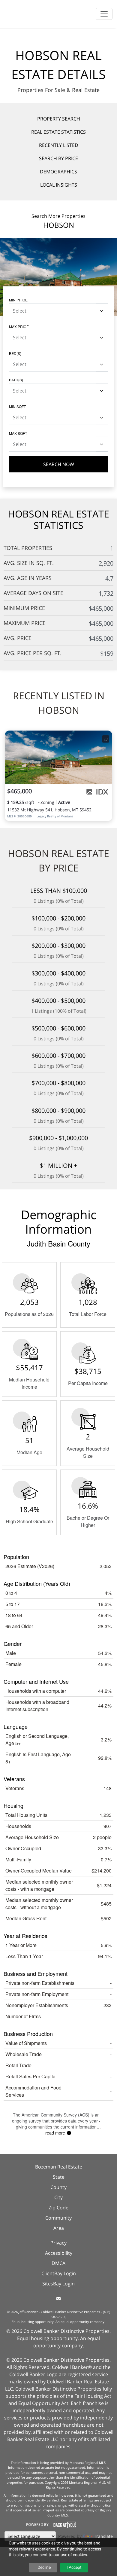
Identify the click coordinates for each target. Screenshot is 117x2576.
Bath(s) (16, 380)
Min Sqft (17, 406)
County (58, 2187)
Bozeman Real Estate (59, 2167)
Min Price (18, 300)
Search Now (59, 464)
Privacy (58, 2243)
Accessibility (59, 2253)
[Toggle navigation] (104, 14)
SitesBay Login (58, 2284)
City (58, 2197)
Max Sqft (18, 433)
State (59, 2177)
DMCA (58, 2263)
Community (58, 2218)
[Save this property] (106, 739)
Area (59, 2228)
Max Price (19, 327)
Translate (103, 2536)
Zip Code (58, 2208)
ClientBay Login (59, 2273)
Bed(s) (15, 353)
